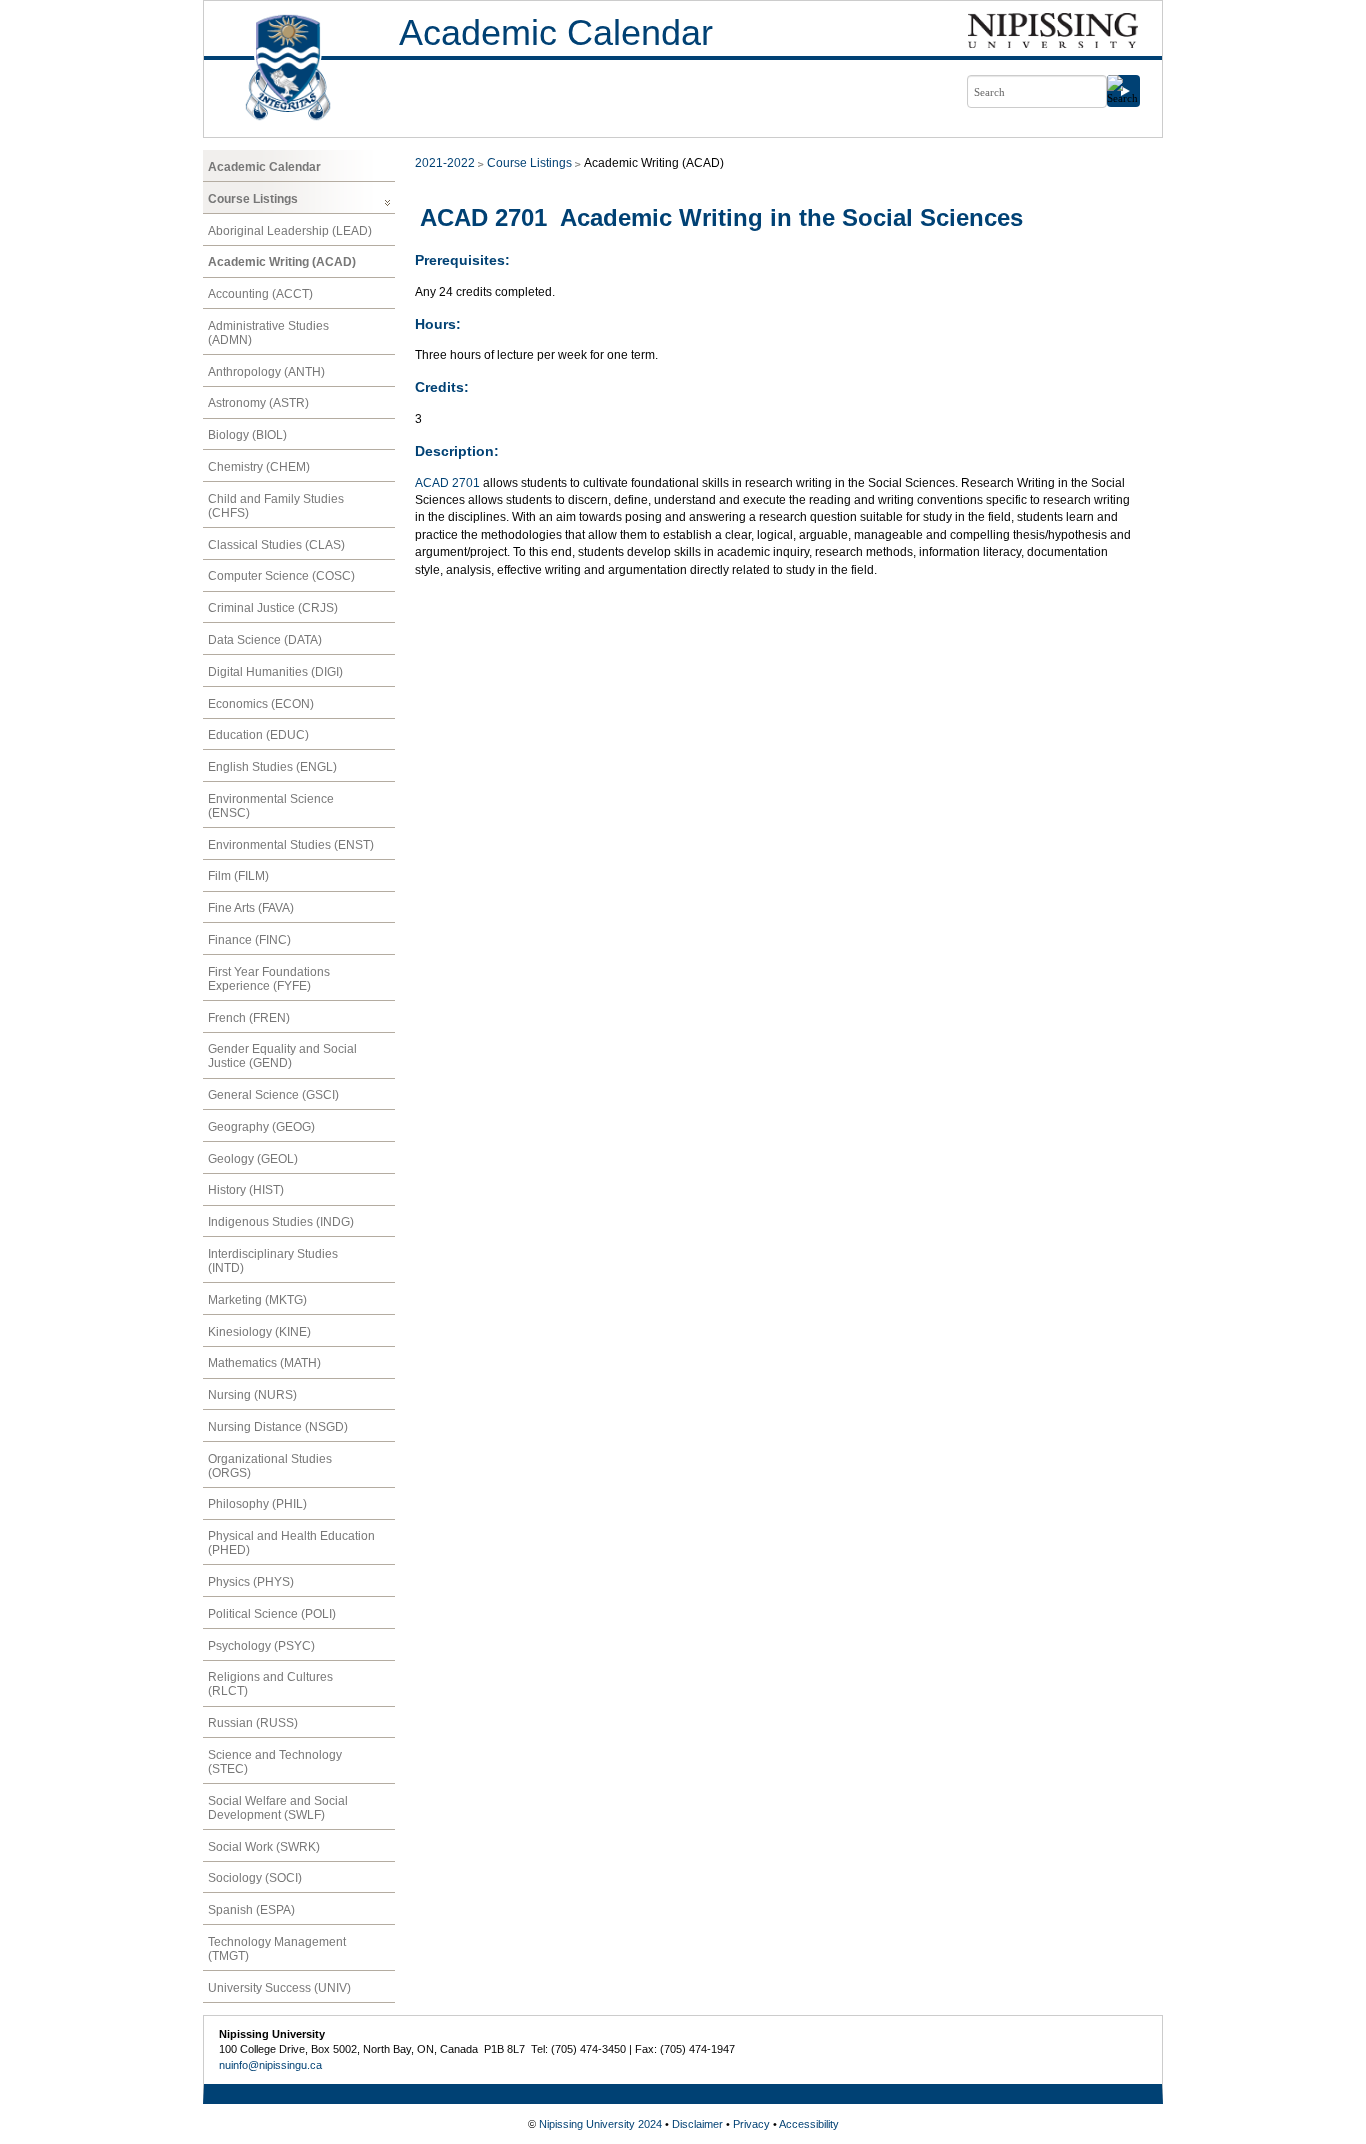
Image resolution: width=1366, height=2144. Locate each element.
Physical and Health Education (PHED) (291, 1543)
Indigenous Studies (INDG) (281, 1222)
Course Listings (253, 199)
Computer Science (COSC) (281, 576)
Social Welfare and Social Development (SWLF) (278, 1808)
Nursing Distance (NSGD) (278, 1427)
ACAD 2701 (447, 483)
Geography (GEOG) (261, 1127)
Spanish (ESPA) (251, 1910)
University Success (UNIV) (279, 1988)
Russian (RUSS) (253, 1723)
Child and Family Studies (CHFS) (276, 506)
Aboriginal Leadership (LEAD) (290, 231)
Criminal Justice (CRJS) (273, 608)
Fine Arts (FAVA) (251, 908)
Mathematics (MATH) (264, 1363)
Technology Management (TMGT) (277, 1949)
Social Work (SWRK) (264, 1847)
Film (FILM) (238, 876)
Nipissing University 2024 (600, 2124)
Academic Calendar (556, 32)
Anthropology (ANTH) (266, 372)
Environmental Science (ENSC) (271, 806)
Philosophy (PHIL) (257, 1504)
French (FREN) (249, 1018)
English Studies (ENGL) (272, 767)
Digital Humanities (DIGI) (275, 672)
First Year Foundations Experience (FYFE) (269, 979)
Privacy (751, 2124)
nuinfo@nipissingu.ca (270, 2065)
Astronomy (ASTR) (258, 403)
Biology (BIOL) (247, 435)
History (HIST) (246, 1190)
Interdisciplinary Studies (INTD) (273, 1261)
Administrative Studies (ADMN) (268, 333)
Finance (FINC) (249, 940)
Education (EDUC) (258, 735)
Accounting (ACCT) (260, 294)
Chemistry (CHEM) (259, 467)
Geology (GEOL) (253, 1159)
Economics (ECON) (261, 704)
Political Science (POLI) (272, 1614)
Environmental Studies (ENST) (291, 845)
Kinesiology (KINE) (259, 1332)
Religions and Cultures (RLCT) (270, 1684)
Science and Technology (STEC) (275, 1762)
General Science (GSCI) (273, 1095)
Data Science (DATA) (265, 640)
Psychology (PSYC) (261, 1646)
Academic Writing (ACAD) (282, 262)
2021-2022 (445, 163)
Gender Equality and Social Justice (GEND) (282, 1056)
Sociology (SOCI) (255, 1878)
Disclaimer (697, 2124)
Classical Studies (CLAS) (276, 545)
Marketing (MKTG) (257, 1300)
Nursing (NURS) (252, 1395)
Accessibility (809, 2124)
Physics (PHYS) (251, 1582)
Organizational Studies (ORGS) (270, 1466)
